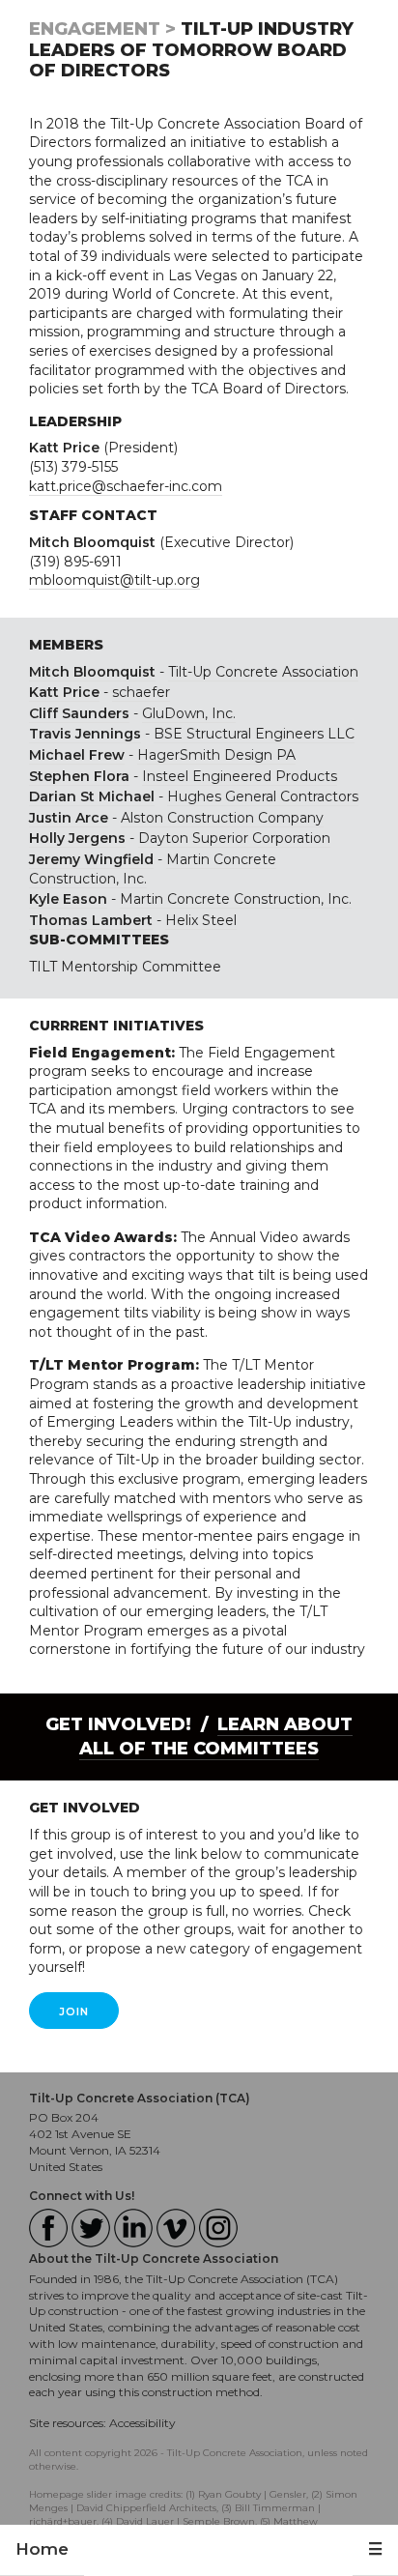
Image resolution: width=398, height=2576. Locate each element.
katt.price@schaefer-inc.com (126, 486)
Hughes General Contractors (263, 796)
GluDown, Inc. (189, 713)
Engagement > (102, 29)
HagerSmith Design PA (216, 755)
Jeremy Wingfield (91, 859)
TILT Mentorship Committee (125, 967)
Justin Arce (69, 818)
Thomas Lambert (91, 920)
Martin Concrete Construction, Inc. (236, 899)
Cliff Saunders (79, 713)
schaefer (141, 692)
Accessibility (142, 2423)
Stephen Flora (79, 776)
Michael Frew (77, 755)
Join (74, 2012)
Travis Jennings (85, 734)
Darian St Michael (92, 796)
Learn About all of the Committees (216, 1737)
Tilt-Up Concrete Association (263, 672)
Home (42, 2549)
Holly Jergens (77, 838)
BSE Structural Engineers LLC (254, 734)
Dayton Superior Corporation (234, 838)
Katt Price (64, 692)
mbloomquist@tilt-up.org (114, 580)
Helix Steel (201, 920)
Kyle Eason (68, 899)
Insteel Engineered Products (240, 776)
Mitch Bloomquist (92, 672)
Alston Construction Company (222, 818)
